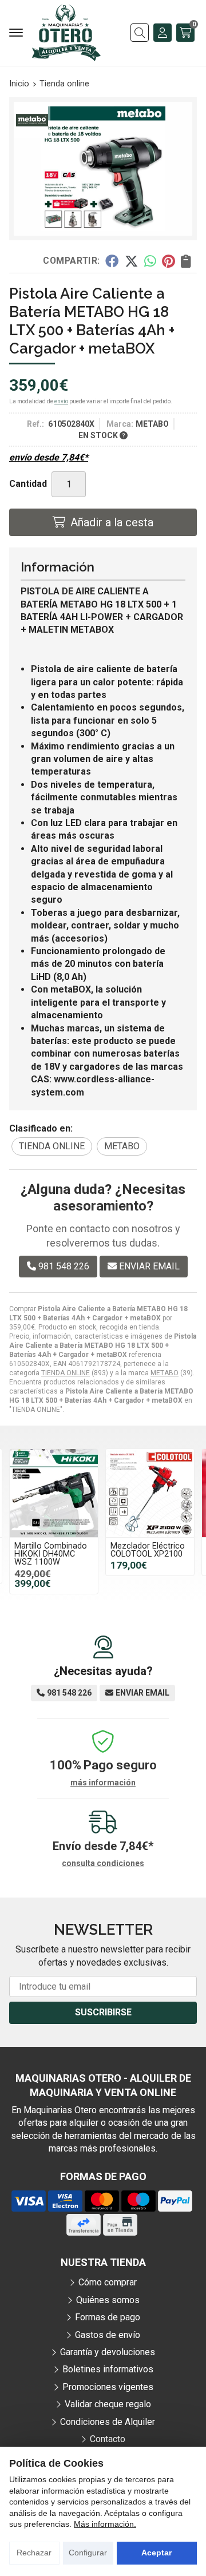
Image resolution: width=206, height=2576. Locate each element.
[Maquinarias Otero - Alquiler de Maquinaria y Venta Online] (66, 33)
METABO (165, 1373)
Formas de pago (108, 2317)
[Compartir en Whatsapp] (150, 261)
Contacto (108, 2439)
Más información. (105, 2524)
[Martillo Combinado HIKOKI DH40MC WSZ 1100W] (54, 1493)
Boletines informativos (108, 2369)
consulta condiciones (103, 1863)
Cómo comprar (108, 2282)
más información (103, 1783)
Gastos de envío (108, 2335)
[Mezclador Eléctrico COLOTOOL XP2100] (150, 1493)
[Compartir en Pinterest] (168, 261)
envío (61, 401)
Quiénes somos (108, 2300)
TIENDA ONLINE (66, 1373)
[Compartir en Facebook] (112, 261)
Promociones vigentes (108, 2387)
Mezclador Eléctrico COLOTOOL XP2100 (148, 1550)
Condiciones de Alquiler (108, 2422)
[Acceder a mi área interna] (163, 33)
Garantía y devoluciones (108, 2352)
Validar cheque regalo (108, 2404)
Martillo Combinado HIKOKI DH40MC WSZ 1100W (51, 1554)
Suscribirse (103, 2012)
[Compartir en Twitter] (131, 261)
